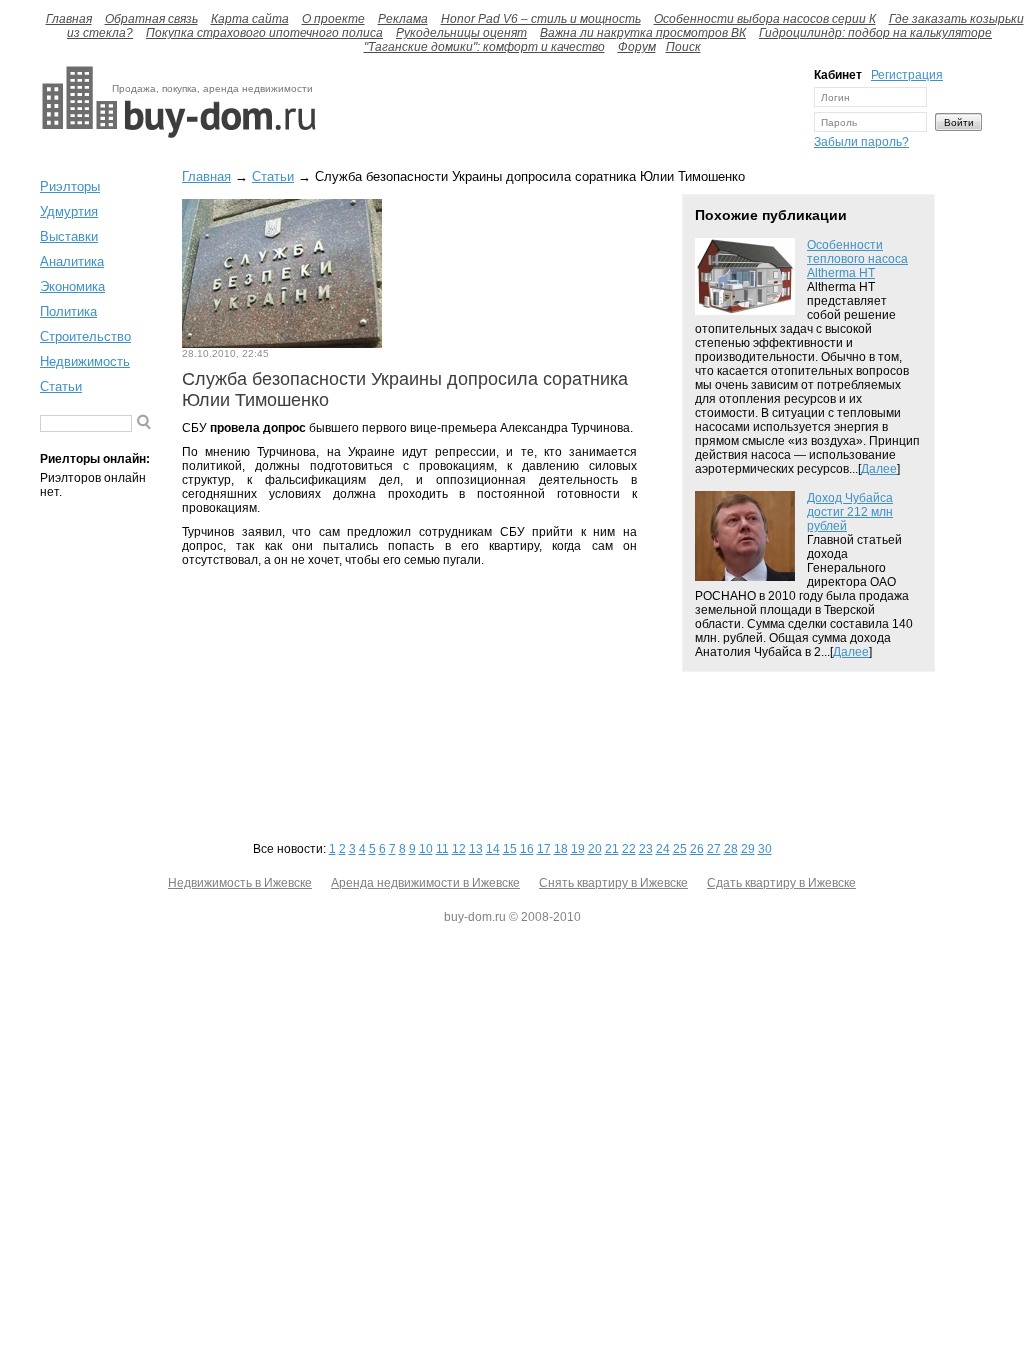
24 (663, 849)
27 (714, 849)
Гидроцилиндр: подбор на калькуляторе (875, 33)
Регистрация (907, 75)
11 (442, 849)
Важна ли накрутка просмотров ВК (643, 33)
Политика (68, 311)
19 (578, 849)
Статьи (61, 386)
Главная (69, 19)
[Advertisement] (560, 113)
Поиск (683, 47)
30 (765, 849)
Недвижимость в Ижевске (240, 883)
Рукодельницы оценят (461, 33)
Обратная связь (151, 19)
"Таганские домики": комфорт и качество (484, 47)
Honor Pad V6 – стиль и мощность (541, 19)
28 (731, 849)
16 (527, 849)
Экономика (72, 286)
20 (595, 849)
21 (612, 849)
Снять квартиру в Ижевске (613, 883)
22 (629, 849)
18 (561, 849)
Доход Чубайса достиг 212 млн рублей (850, 512)
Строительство (85, 336)
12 (459, 849)
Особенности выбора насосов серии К (765, 19)
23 (646, 849)
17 (544, 849)
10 (426, 849)
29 (748, 849)
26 (697, 849)
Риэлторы (70, 186)
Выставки (69, 236)
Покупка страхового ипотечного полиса (264, 33)
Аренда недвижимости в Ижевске (425, 883)
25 (680, 849)
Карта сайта (250, 19)
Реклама (403, 19)
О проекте (333, 19)
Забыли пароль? (861, 142)
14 (493, 849)
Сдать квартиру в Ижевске (781, 883)
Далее (879, 469)
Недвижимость (85, 361)
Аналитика (72, 261)
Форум (637, 47)
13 (476, 849)
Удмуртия (69, 211)
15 (510, 849)
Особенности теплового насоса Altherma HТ (857, 259)
